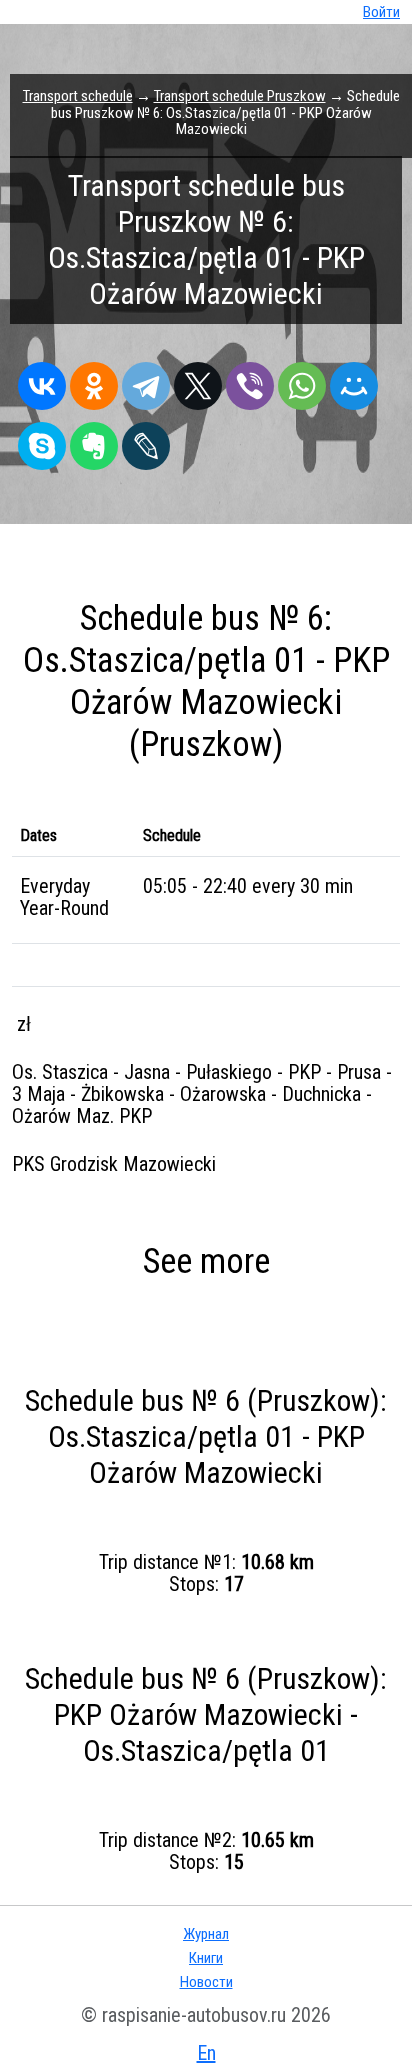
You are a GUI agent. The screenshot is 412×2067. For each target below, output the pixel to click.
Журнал (206, 1934)
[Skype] (42, 441)
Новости (206, 1982)
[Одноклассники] (94, 381)
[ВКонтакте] (42, 381)
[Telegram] (146, 381)
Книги (206, 1958)
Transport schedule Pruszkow (240, 96)
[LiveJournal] (146, 441)
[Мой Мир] (354, 381)
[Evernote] (94, 441)
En (206, 2053)
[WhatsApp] (302, 381)
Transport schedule (78, 96)
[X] (198, 381)
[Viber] (250, 381)
